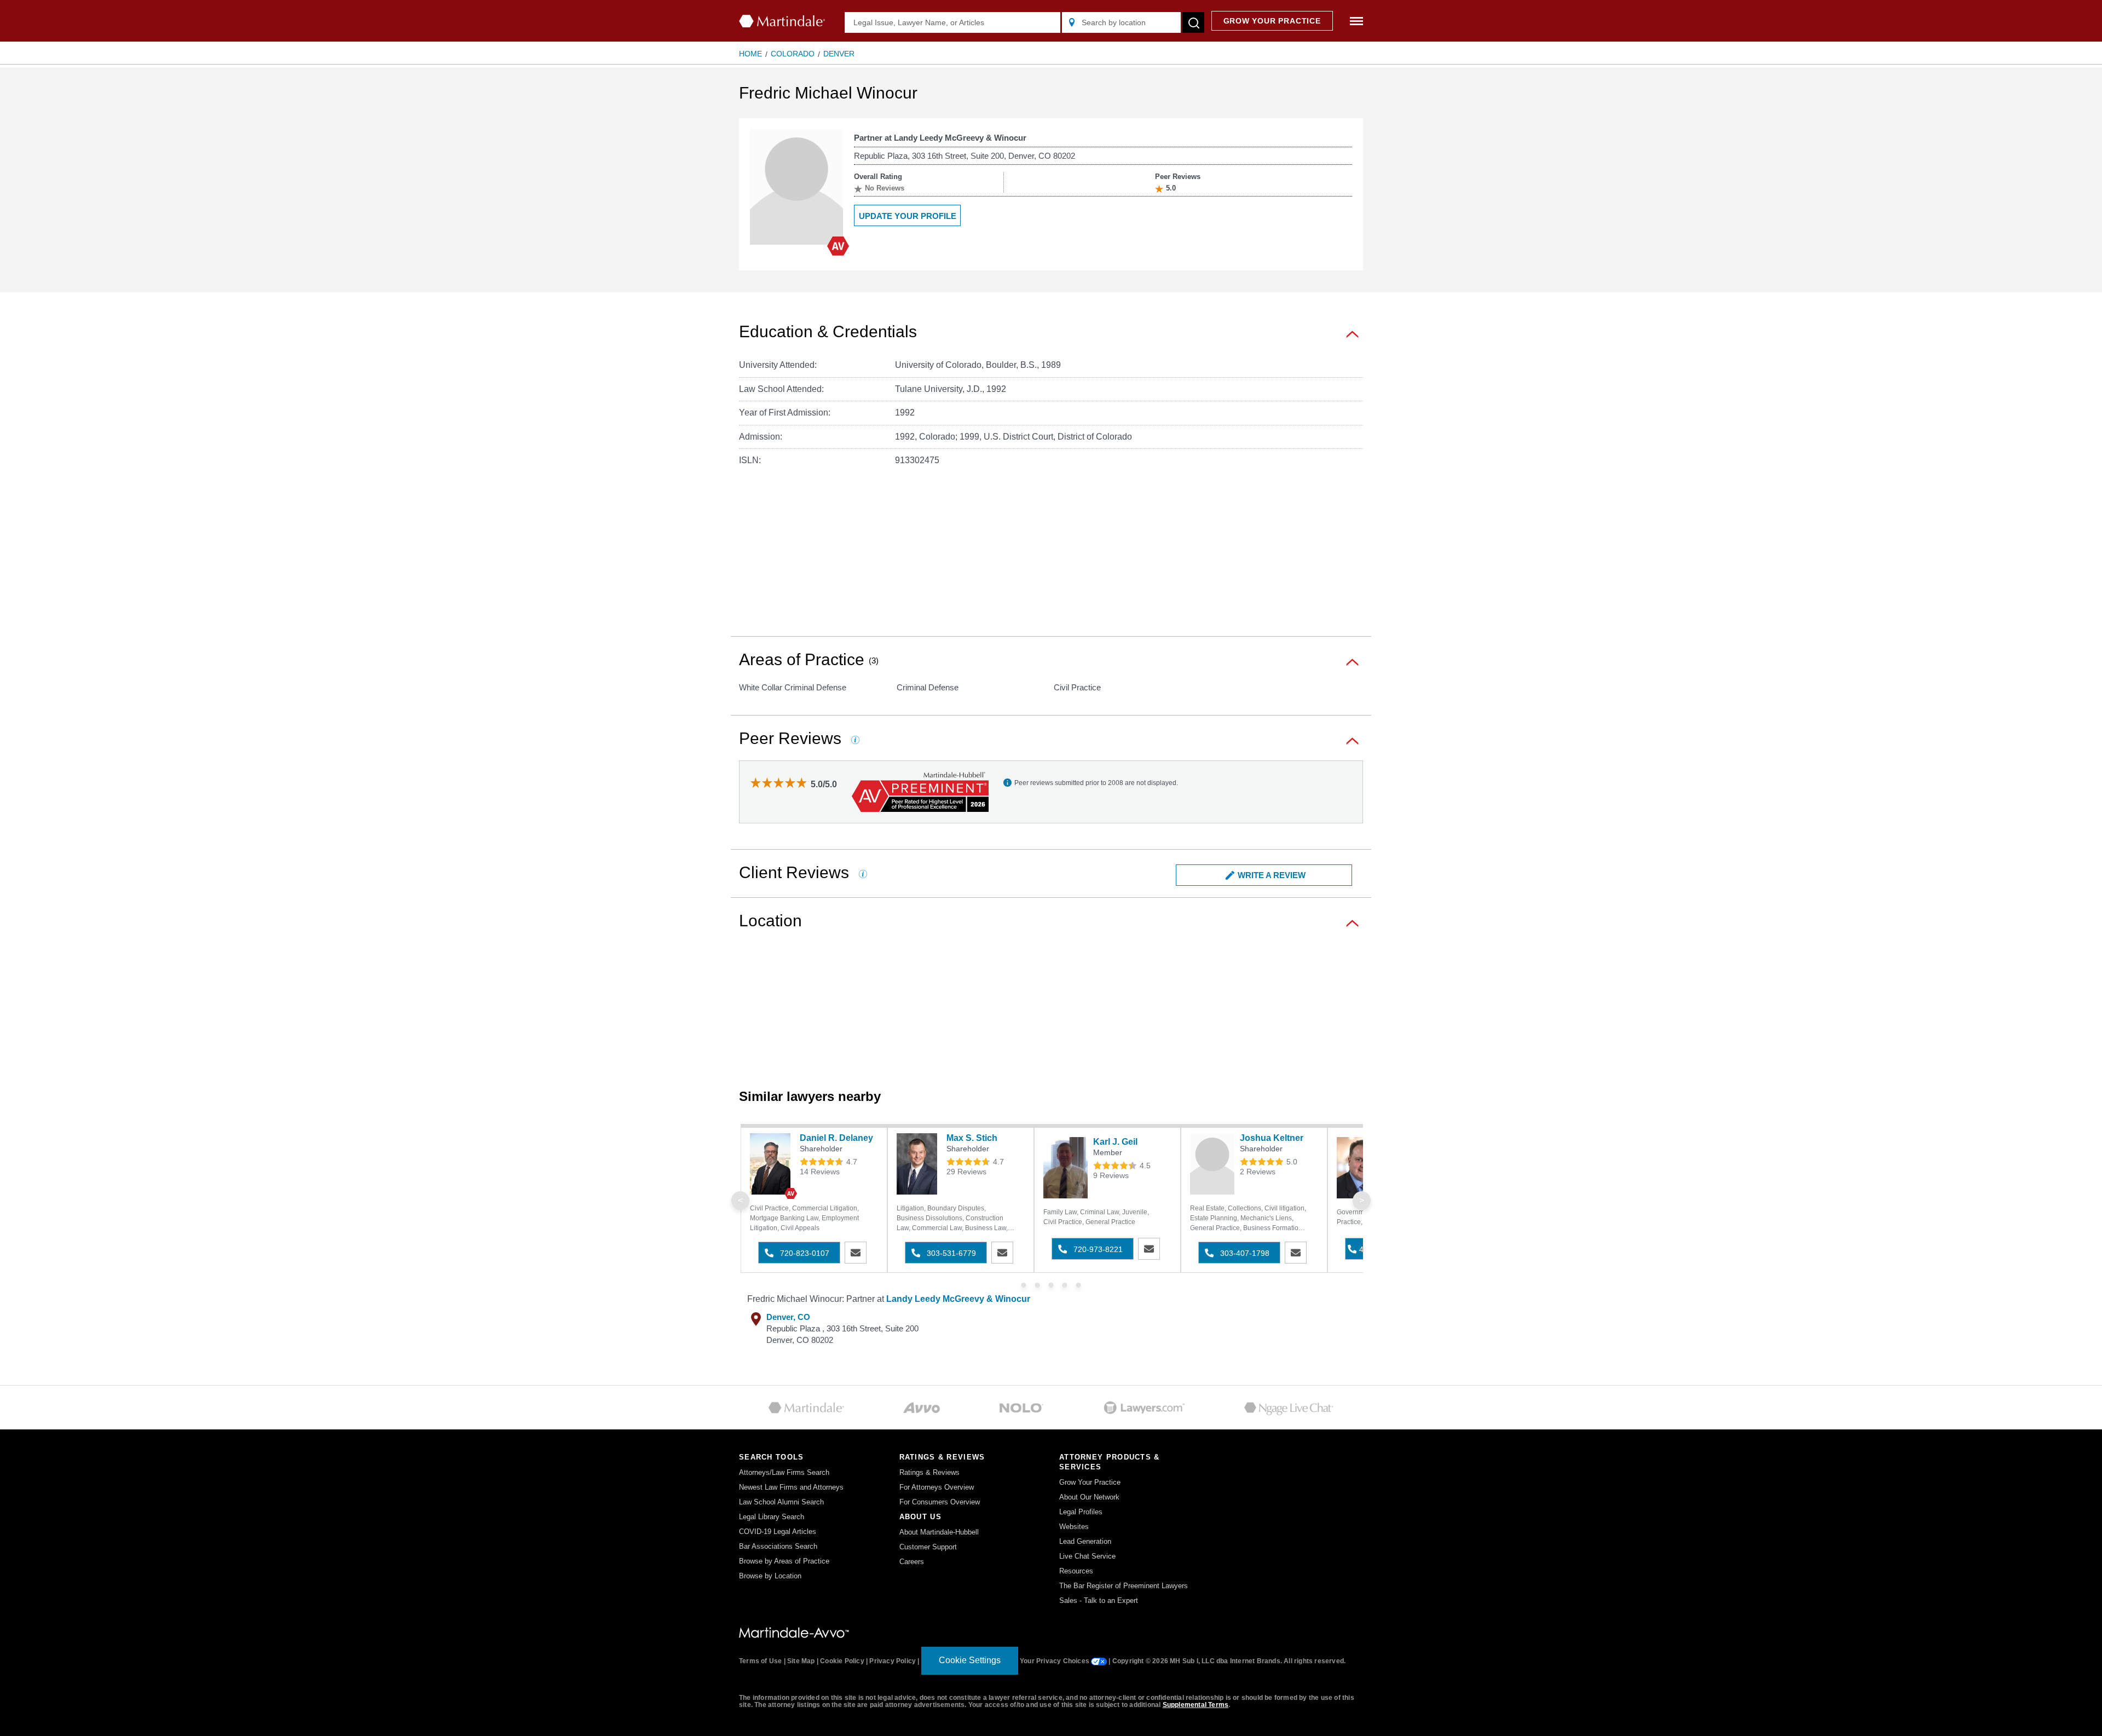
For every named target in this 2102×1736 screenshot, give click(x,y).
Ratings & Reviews (929, 1472)
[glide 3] (1065, 1285)
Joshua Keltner (1272, 1138)
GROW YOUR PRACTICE (1272, 21)
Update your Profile (908, 216)
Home (750, 54)
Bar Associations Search (778, 1546)
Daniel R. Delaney (836, 1138)
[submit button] (1193, 22)
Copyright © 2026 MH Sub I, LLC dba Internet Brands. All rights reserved (1228, 1661)
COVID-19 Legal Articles (778, 1532)
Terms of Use (760, 1661)
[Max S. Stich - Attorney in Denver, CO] (919, 1164)
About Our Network (1089, 1497)
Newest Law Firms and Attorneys (791, 1487)
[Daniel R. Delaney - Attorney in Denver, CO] (772, 1164)
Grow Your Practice (1090, 1482)
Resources (1076, 1571)
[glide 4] (1079, 1285)
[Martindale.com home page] (782, 21)
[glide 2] (1051, 1285)
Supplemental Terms (1196, 1705)
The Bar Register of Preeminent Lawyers (1124, 1586)
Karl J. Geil (1115, 1142)
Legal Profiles (1081, 1512)
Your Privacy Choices (1055, 1661)
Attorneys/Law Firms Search (784, 1472)
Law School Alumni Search (781, 1502)
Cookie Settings (970, 1660)
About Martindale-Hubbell (939, 1532)
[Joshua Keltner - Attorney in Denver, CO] (1212, 1164)
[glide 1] (1038, 1285)
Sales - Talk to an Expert (1099, 1601)
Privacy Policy (893, 1661)
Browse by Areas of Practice (784, 1561)
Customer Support (928, 1547)
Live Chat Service (1087, 1556)
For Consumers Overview (940, 1502)
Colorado (793, 54)
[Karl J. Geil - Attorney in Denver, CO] (1066, 1168)
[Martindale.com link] (794, 1632)
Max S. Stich (972, 1138)
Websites (1074, 1527)
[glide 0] (1024, 1285)
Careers (912, 1562)
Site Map (801, 1661)
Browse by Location (770, 1576)
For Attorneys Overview (937, 1487)
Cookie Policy (842, 1661)
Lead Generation (1085, 1541)
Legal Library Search (772, 1517)
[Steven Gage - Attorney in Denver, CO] (1359, 1168)
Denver (839, 54)
